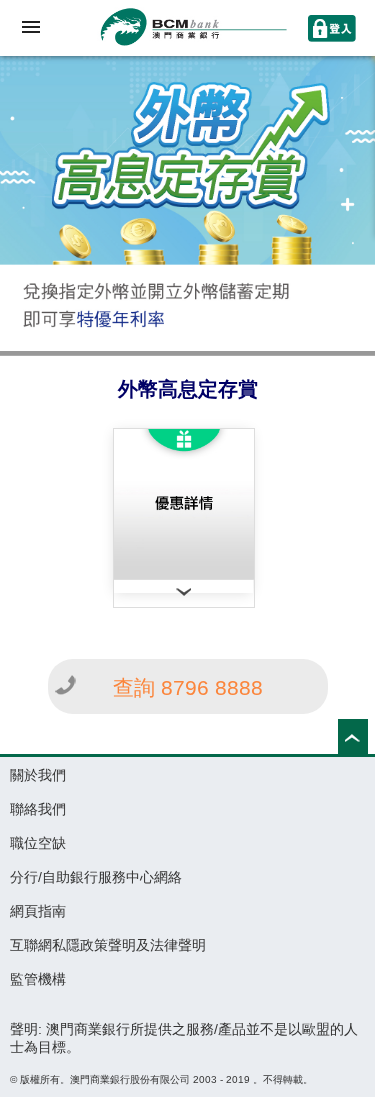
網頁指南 (38, 911)
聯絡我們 (38, 809)
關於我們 (38, 775)
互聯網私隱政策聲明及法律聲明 (108, 945)
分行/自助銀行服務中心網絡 (96, 877)
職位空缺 (38, 843)
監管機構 (38, 979)
